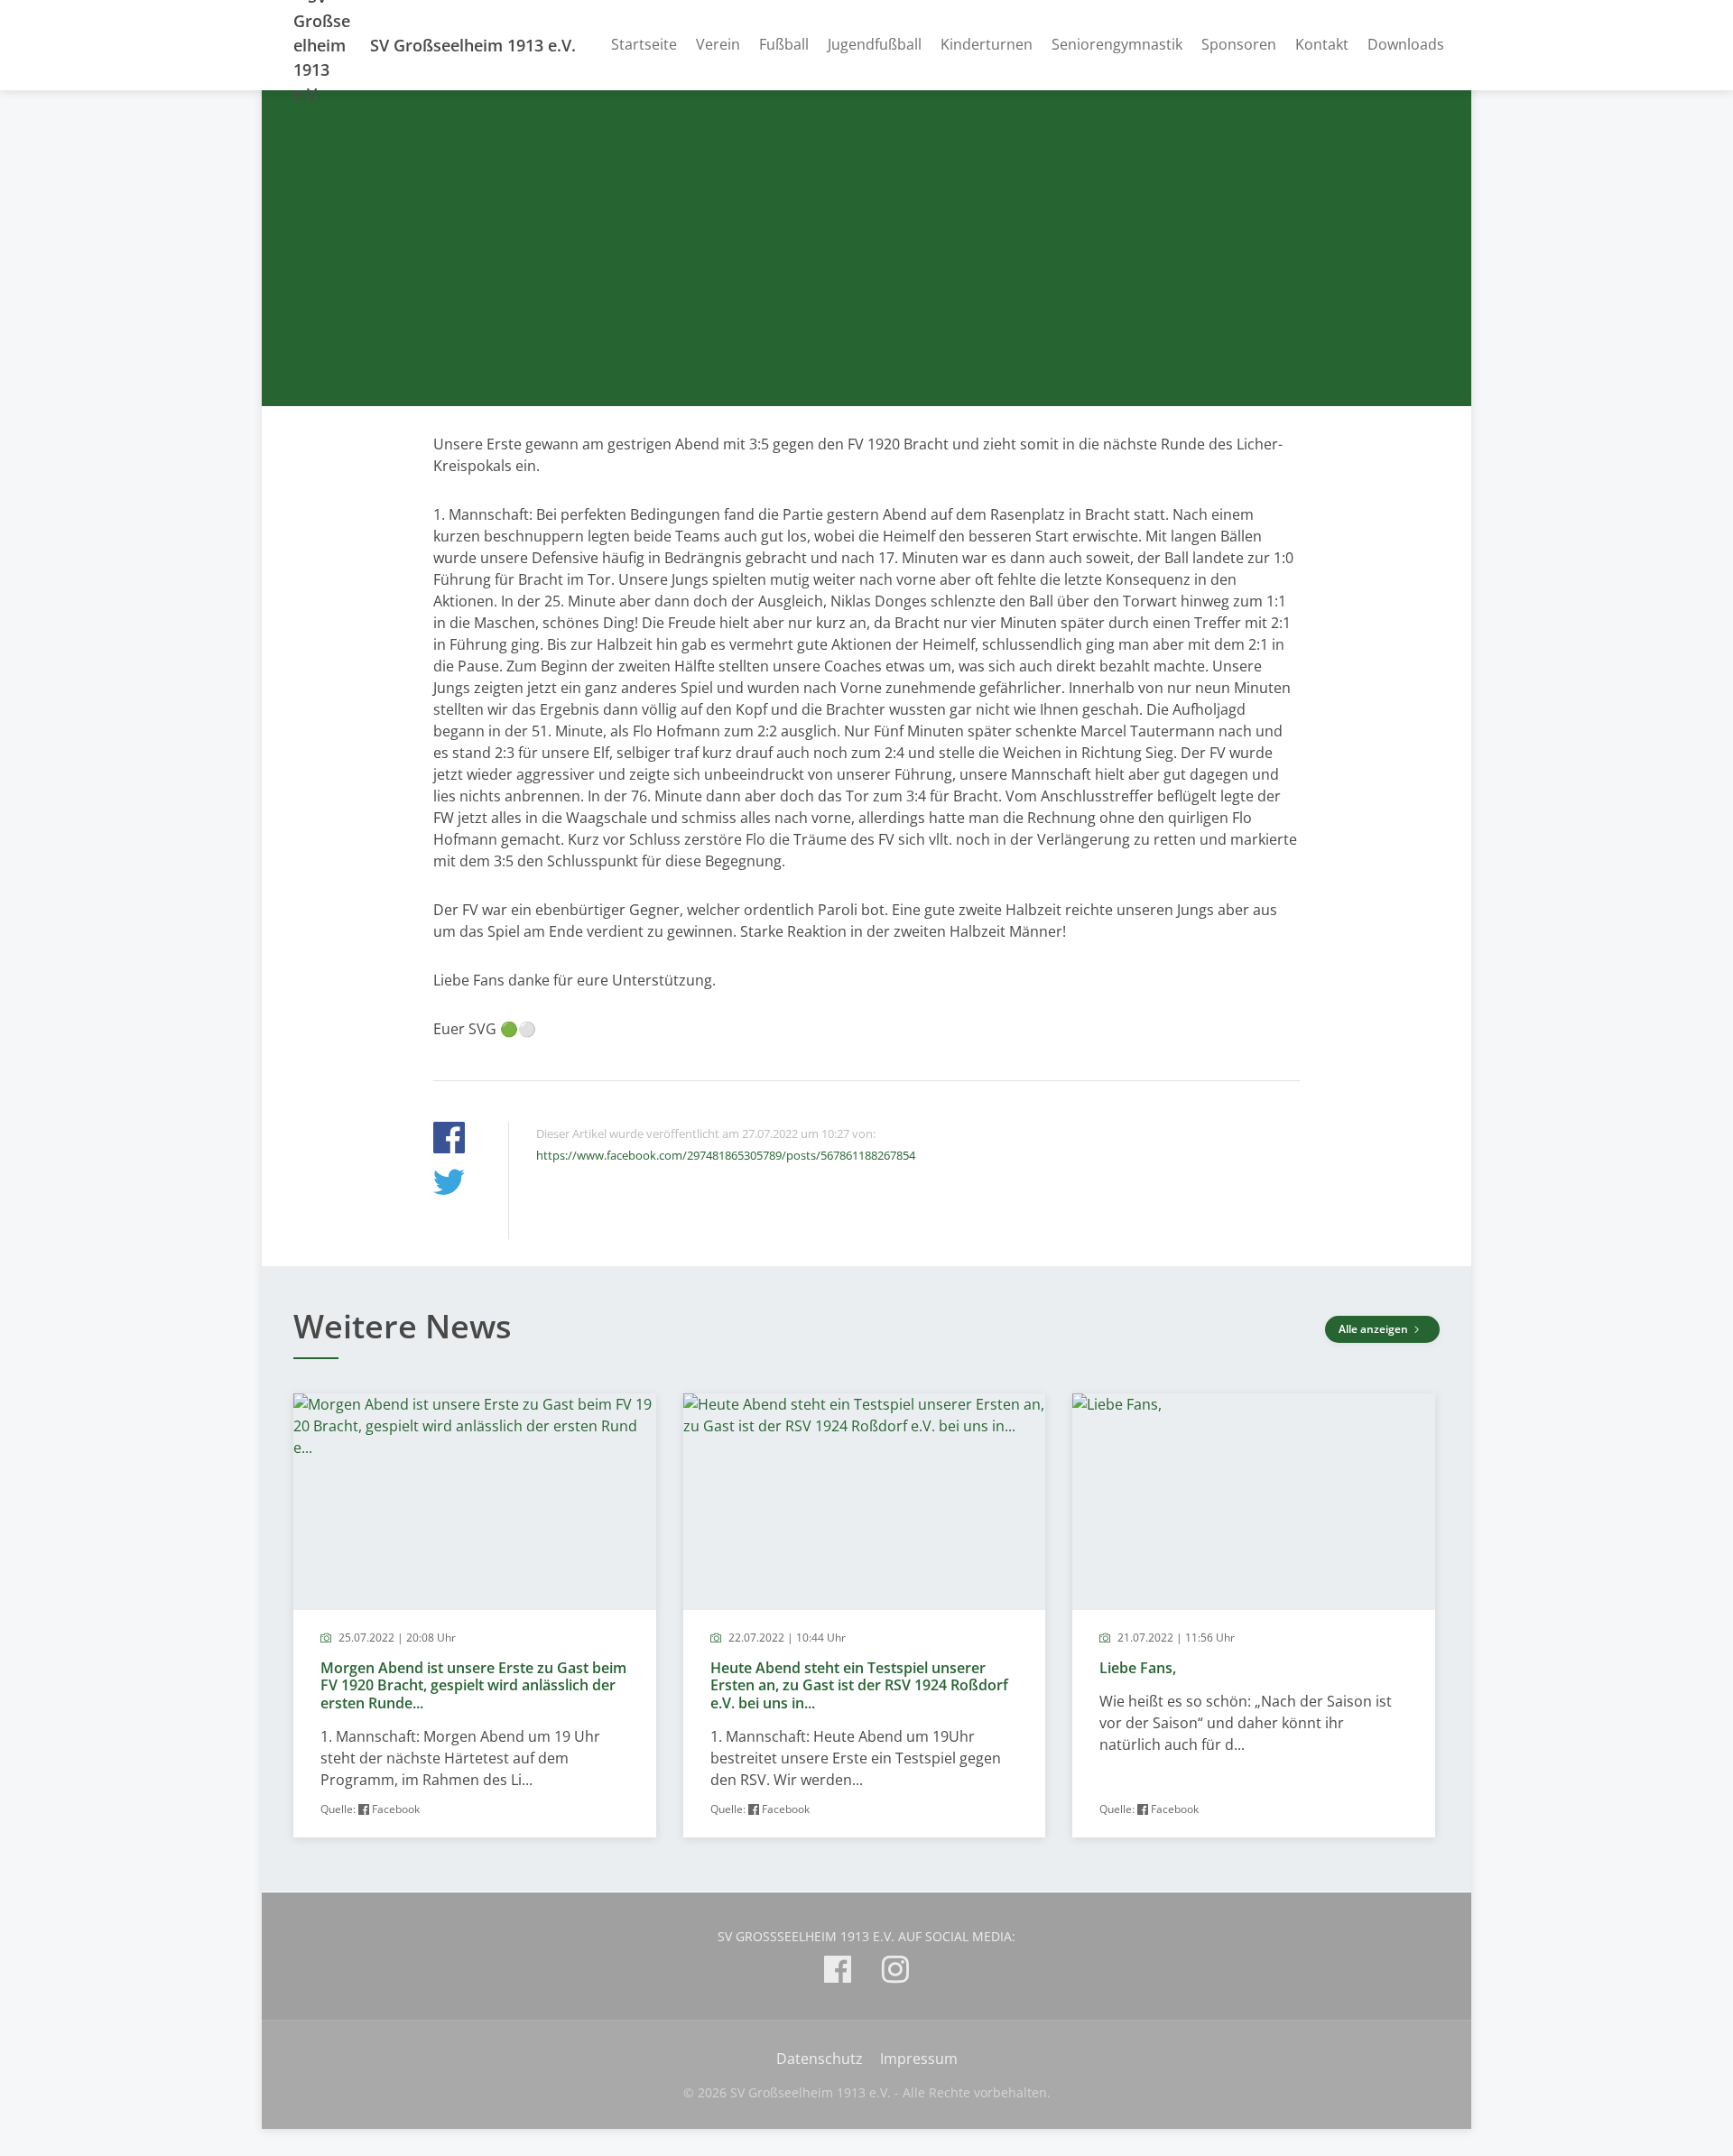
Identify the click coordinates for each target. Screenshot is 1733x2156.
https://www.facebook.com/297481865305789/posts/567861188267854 (726, 1155)
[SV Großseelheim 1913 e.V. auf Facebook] (838, 1972)
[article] (475, 1616)
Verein (718, 44)
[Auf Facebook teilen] (449, 1140)
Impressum (919, 2059)
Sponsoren (1239, 44)
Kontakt (1322, 44)
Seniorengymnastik (1117, 44)
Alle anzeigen (1375, 1329)
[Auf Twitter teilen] (449, 1184)
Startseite (644, 44)
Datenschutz (820, 2059)
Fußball (784, 44)
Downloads (1406, 44)
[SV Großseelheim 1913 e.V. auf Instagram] (895, 1972)
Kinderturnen (987, 44)
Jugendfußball (875, 44)
